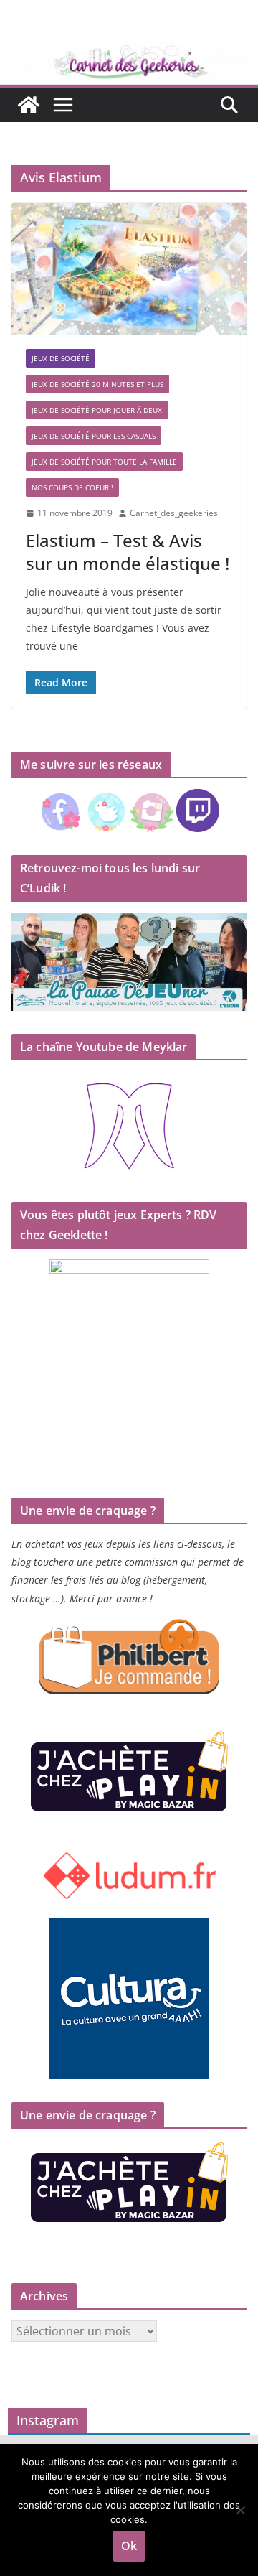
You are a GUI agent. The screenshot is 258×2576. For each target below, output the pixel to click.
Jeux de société (61, 358)
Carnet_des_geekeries (174, 513)
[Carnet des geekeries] (129, 52)
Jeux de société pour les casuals (94, 436)
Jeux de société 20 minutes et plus (97, 384)
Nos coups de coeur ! (72, 487)
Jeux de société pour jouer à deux (97, 410)
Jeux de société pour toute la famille (104, 462)
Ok (129, 2546)
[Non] (240, 2510)
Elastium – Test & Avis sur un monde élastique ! (128, 551)
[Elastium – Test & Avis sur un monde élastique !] (129, 269)
